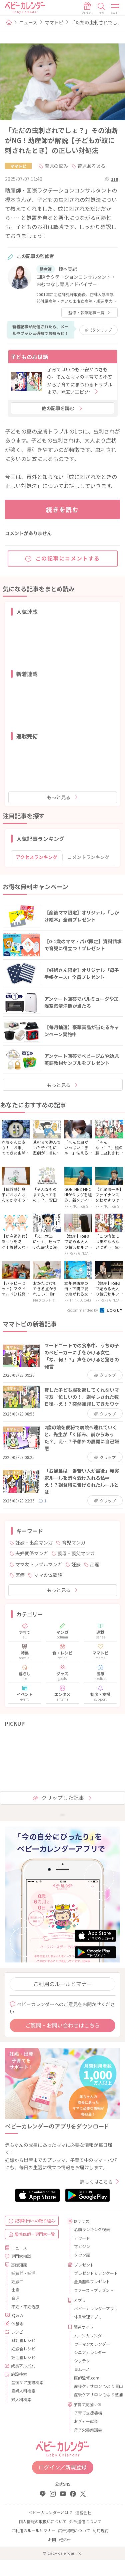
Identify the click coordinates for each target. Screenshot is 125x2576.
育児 (15, 2298)
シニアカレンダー (90, 2352)
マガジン (82, 2246)
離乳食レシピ (23, 2340)
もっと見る (59, 797)
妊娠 (76, 1564)
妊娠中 (17, 2281)
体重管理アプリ (88, 2317)
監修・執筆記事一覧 (86, 312)
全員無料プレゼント (92, 2281)
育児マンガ (74, 1543)
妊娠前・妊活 (23, 2273)
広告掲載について (74, 2530)
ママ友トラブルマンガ (39, 1564)
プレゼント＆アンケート (95, 2273)
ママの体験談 (48, 1575)
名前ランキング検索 (92, 2229)
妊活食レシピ (23, 2357)
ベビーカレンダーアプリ (95, 2308)
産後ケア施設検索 (27, 2382)
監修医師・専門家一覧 (35, 2234)
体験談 (17, 2323)
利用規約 (101, 2530)
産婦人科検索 (23, 2391)
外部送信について (85, 2521)
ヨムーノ (82, 2369)
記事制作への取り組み (35, 2221)
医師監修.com (87, 2378)
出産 (95, 1564)
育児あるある (91, 166)
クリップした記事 (63, 1798)
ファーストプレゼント (94, 2290)
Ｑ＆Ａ (18, 2315)
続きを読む (62, 509)
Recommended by (83, 1310)
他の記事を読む (58, 408)
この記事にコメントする (68, 558)
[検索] (101, 8)
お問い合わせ (60, 2539)
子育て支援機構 (88, 2413)
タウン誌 (82, 2255)
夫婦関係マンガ (32, 1553)
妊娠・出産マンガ (34, 1543)
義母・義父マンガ (76, 1553)
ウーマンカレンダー (92, 2344)
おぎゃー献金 (86, 2421)
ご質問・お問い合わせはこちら (63, 2025)
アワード (82, 2238)
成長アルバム (23, 2366)
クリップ (101, 330)
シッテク (82, 2361)
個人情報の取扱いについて (43, 2521)
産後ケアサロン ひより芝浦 (95, 2394)
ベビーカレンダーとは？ (51, 2512)
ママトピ (54, 22)
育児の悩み (56, 166)
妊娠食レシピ (23, 2349)
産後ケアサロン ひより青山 (95, 2386)
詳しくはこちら (96, 2182)
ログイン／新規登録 (63, 2467)
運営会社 (83, 2512)
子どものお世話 (29, 357)
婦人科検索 (21, 2399)
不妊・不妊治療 (25, 2306)
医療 (20, 1575)
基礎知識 (19, 2265)
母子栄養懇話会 (88, 2430)
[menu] (116, 8)
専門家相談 (21, 2256)
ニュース (28, 22)
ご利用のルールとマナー (63, 1984)
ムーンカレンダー (90, 2336)
